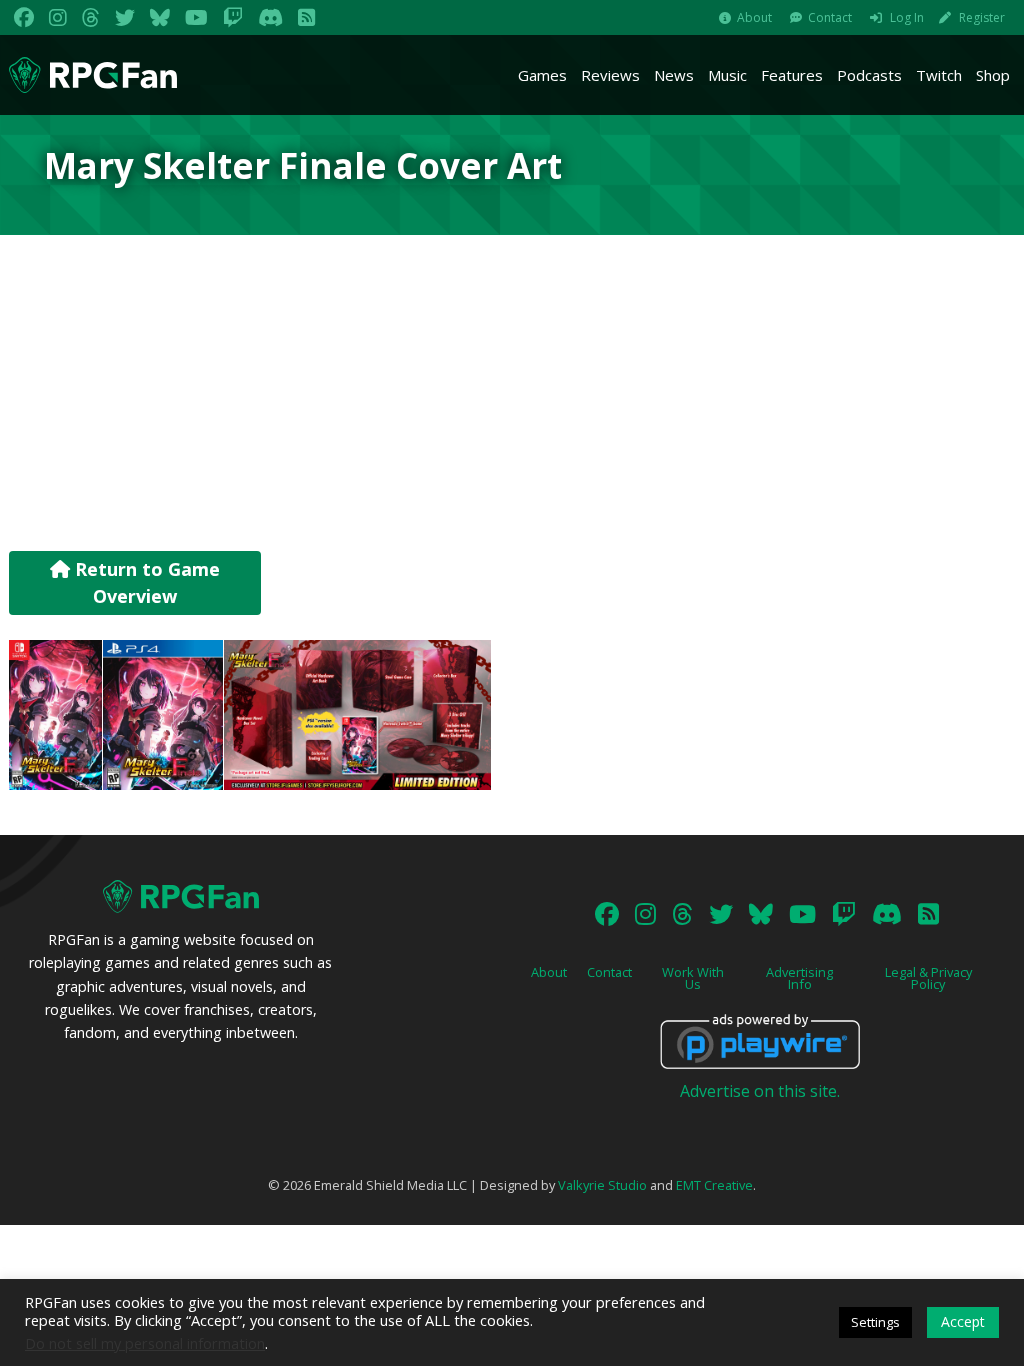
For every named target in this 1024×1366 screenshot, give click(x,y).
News (674, 75)
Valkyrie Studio (602, 1185)
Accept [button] (963, 1321)
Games (542, 75)
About (754, 17)
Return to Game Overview (145, 582)
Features (792, 75)
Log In (907, 17)
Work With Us (693, 978)
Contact (830, 17)
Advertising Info (799, 978)
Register (982, 17)
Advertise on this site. (760, 1091)
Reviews (610, 75)
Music (727, 75)
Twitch (939, 75)
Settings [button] (875, 1322)
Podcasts (869, 75)
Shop (993, 75)
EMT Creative (714, 1185)
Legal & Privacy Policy (928, 978)
